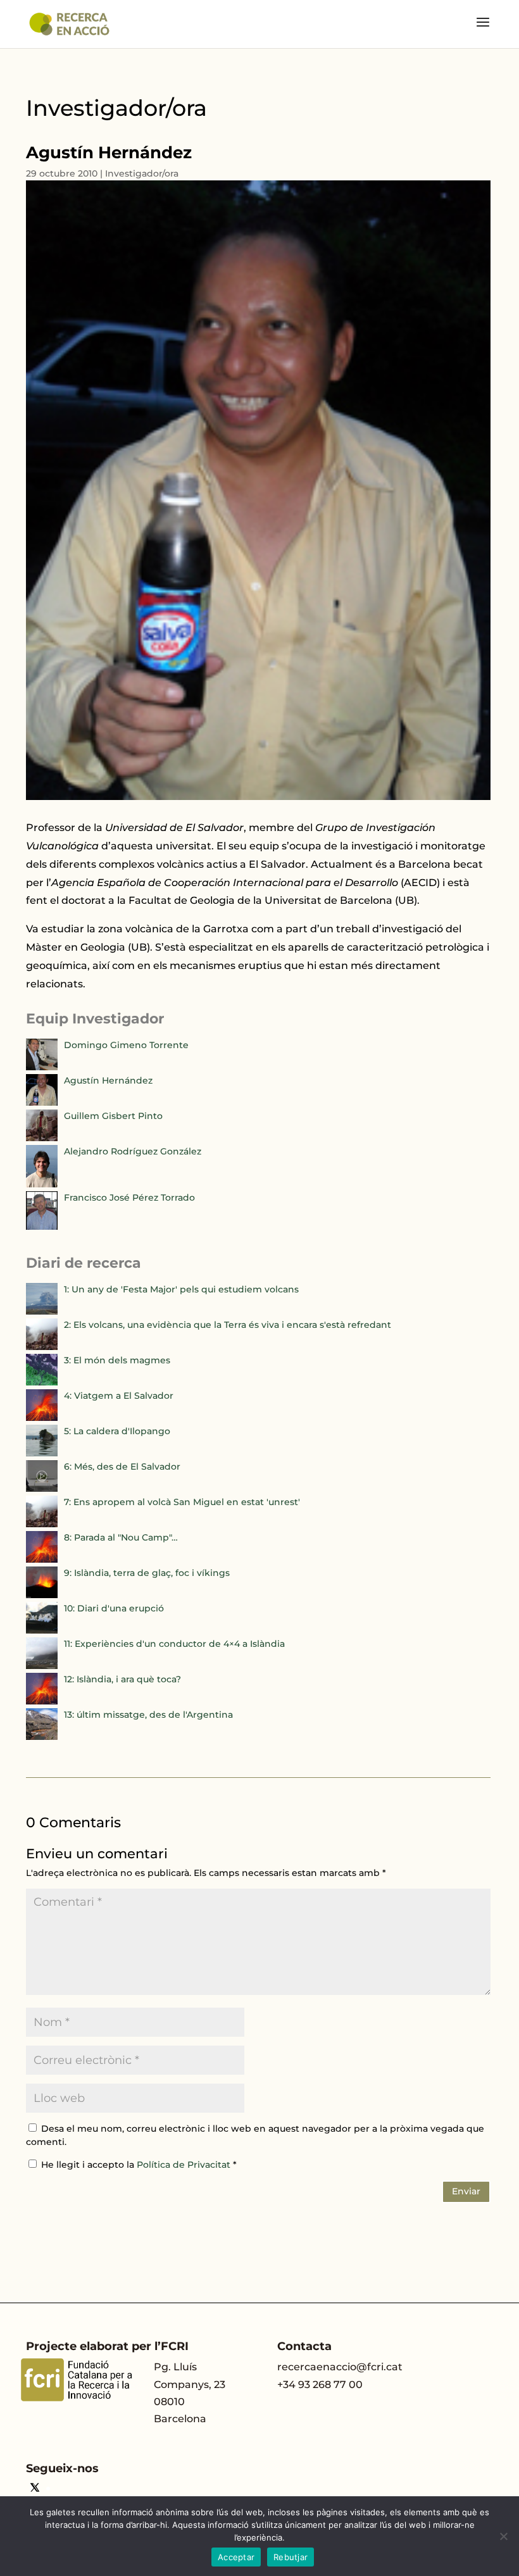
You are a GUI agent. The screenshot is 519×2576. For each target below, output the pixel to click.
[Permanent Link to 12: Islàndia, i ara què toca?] (42, 1701)
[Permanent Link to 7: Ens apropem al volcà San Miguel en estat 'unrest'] (42, 1524)
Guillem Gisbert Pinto (113, 1116)
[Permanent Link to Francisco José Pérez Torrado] (42, 1227)
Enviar (466, 2191)
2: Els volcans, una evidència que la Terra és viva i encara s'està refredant (228, 1325)
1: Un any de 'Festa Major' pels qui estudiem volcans (181, 1289)
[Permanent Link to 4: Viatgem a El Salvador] (42, 1418)
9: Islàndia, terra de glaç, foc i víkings (147, 1573)
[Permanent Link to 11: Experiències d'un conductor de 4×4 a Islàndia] (42, 1666)
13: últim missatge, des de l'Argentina (148, 1715)
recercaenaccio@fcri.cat (340, 2367)
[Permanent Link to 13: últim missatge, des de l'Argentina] (42, 1737)
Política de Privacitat (185, 2165)
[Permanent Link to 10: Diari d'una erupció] (42, 1630)
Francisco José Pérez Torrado (129, 1197)
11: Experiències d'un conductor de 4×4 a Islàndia (174, 1644)
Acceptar (236, 2557)
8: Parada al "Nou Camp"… (121, 1537)
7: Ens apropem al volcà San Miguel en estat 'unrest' (182, 1502)
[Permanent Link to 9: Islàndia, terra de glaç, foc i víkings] (42, 1595)
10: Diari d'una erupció (114, 1608)
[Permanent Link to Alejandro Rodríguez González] (42, 1184)
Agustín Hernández (108, 1080)
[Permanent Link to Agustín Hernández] (42, 1103)
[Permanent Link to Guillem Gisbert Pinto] (42, 1138)
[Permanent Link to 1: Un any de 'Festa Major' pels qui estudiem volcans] (42, 1311)
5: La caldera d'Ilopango (117, 1431)
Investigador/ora (142, 173)
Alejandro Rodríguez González (133, 1151)
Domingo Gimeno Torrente (126, 1045)
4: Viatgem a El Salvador (119, 1396)
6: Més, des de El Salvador (122, 1466)
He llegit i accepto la (139, 2165)
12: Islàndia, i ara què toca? (122, 1679)
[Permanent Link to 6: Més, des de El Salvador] (42, 1489)
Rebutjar (291, 2557)
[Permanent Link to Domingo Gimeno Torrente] (42, 1067)
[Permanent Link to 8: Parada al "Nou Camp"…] (42, 1560)
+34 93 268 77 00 (320, 2385)
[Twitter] (35, 2489)
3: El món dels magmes (117, 1360)
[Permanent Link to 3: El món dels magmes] (42, 1382)
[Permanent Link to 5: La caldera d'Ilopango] (42, 1453)
